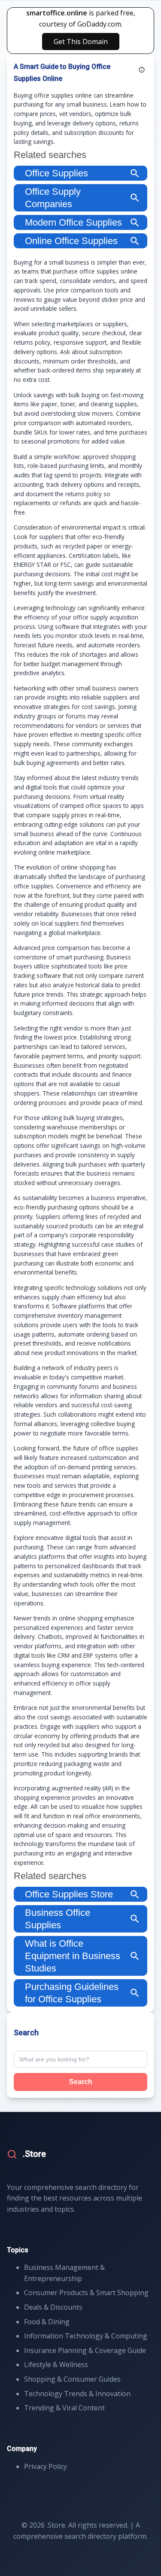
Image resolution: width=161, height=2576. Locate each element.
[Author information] (142, 70)
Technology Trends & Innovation (77, 2394)
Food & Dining (47, 2322)
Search (81, 2082)
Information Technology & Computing (86, 2336)
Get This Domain (81, 42)
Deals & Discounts (53, 2307)
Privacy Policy (46, 2466)
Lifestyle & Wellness (56, 2365)
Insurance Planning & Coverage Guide (85, 2350)
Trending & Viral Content (64, 2408)
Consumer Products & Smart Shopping (86, 2293)
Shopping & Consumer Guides (72, 2379)
